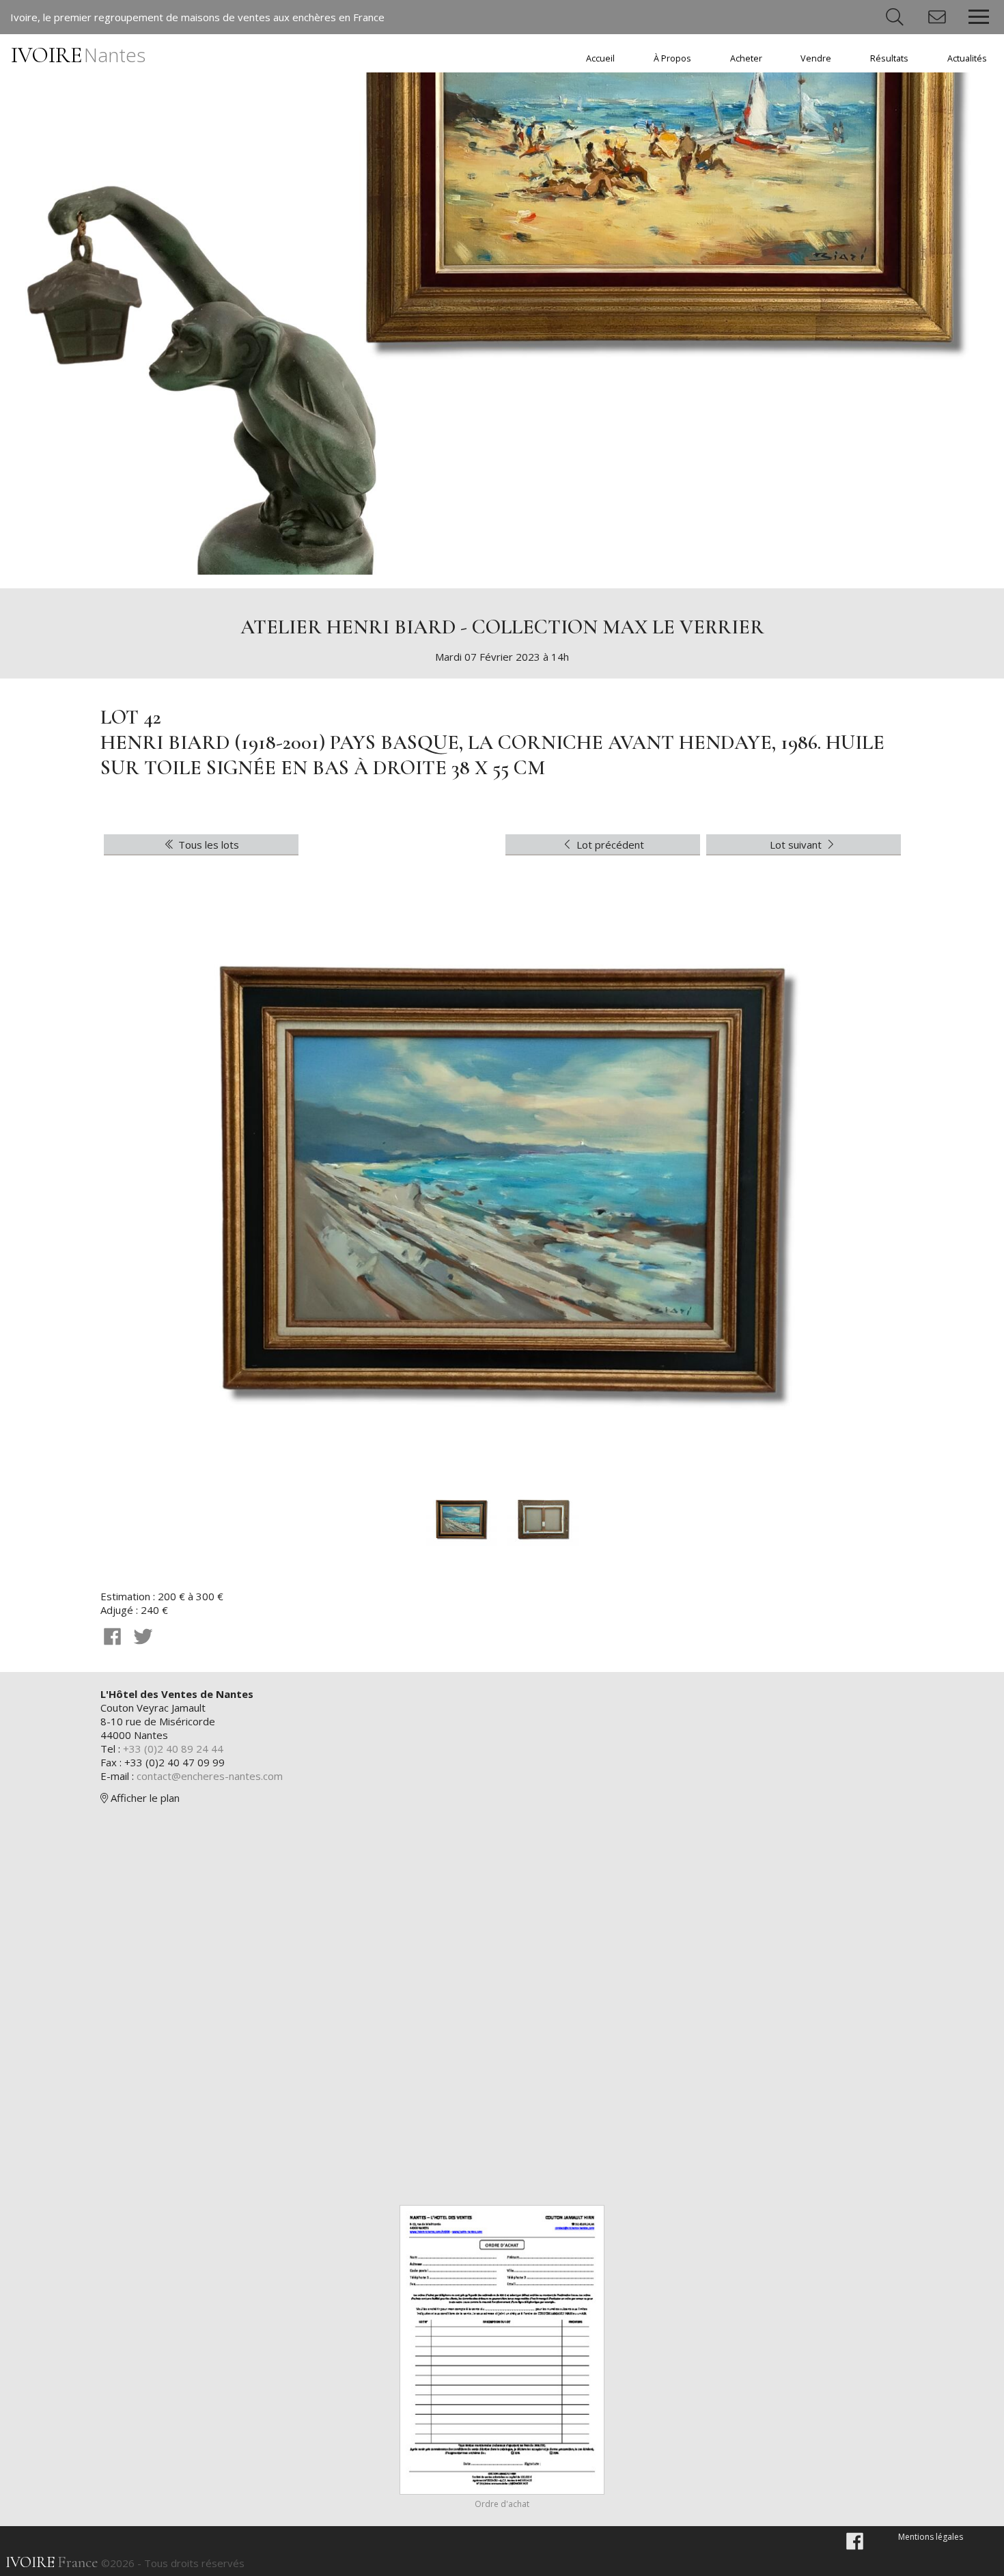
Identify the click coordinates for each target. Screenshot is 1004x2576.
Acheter (746, 58)
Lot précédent (609, 845)
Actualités (967, 58)
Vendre (816, 58)
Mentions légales (931, 2537)
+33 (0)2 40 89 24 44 (173, 1749)
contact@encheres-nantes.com (210, 1776)
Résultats (889, 58)
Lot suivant (797, 845)
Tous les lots (207, 845)
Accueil (600, 58)
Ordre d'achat (502, 2504)
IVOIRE (78, 55)
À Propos (672, 58)
